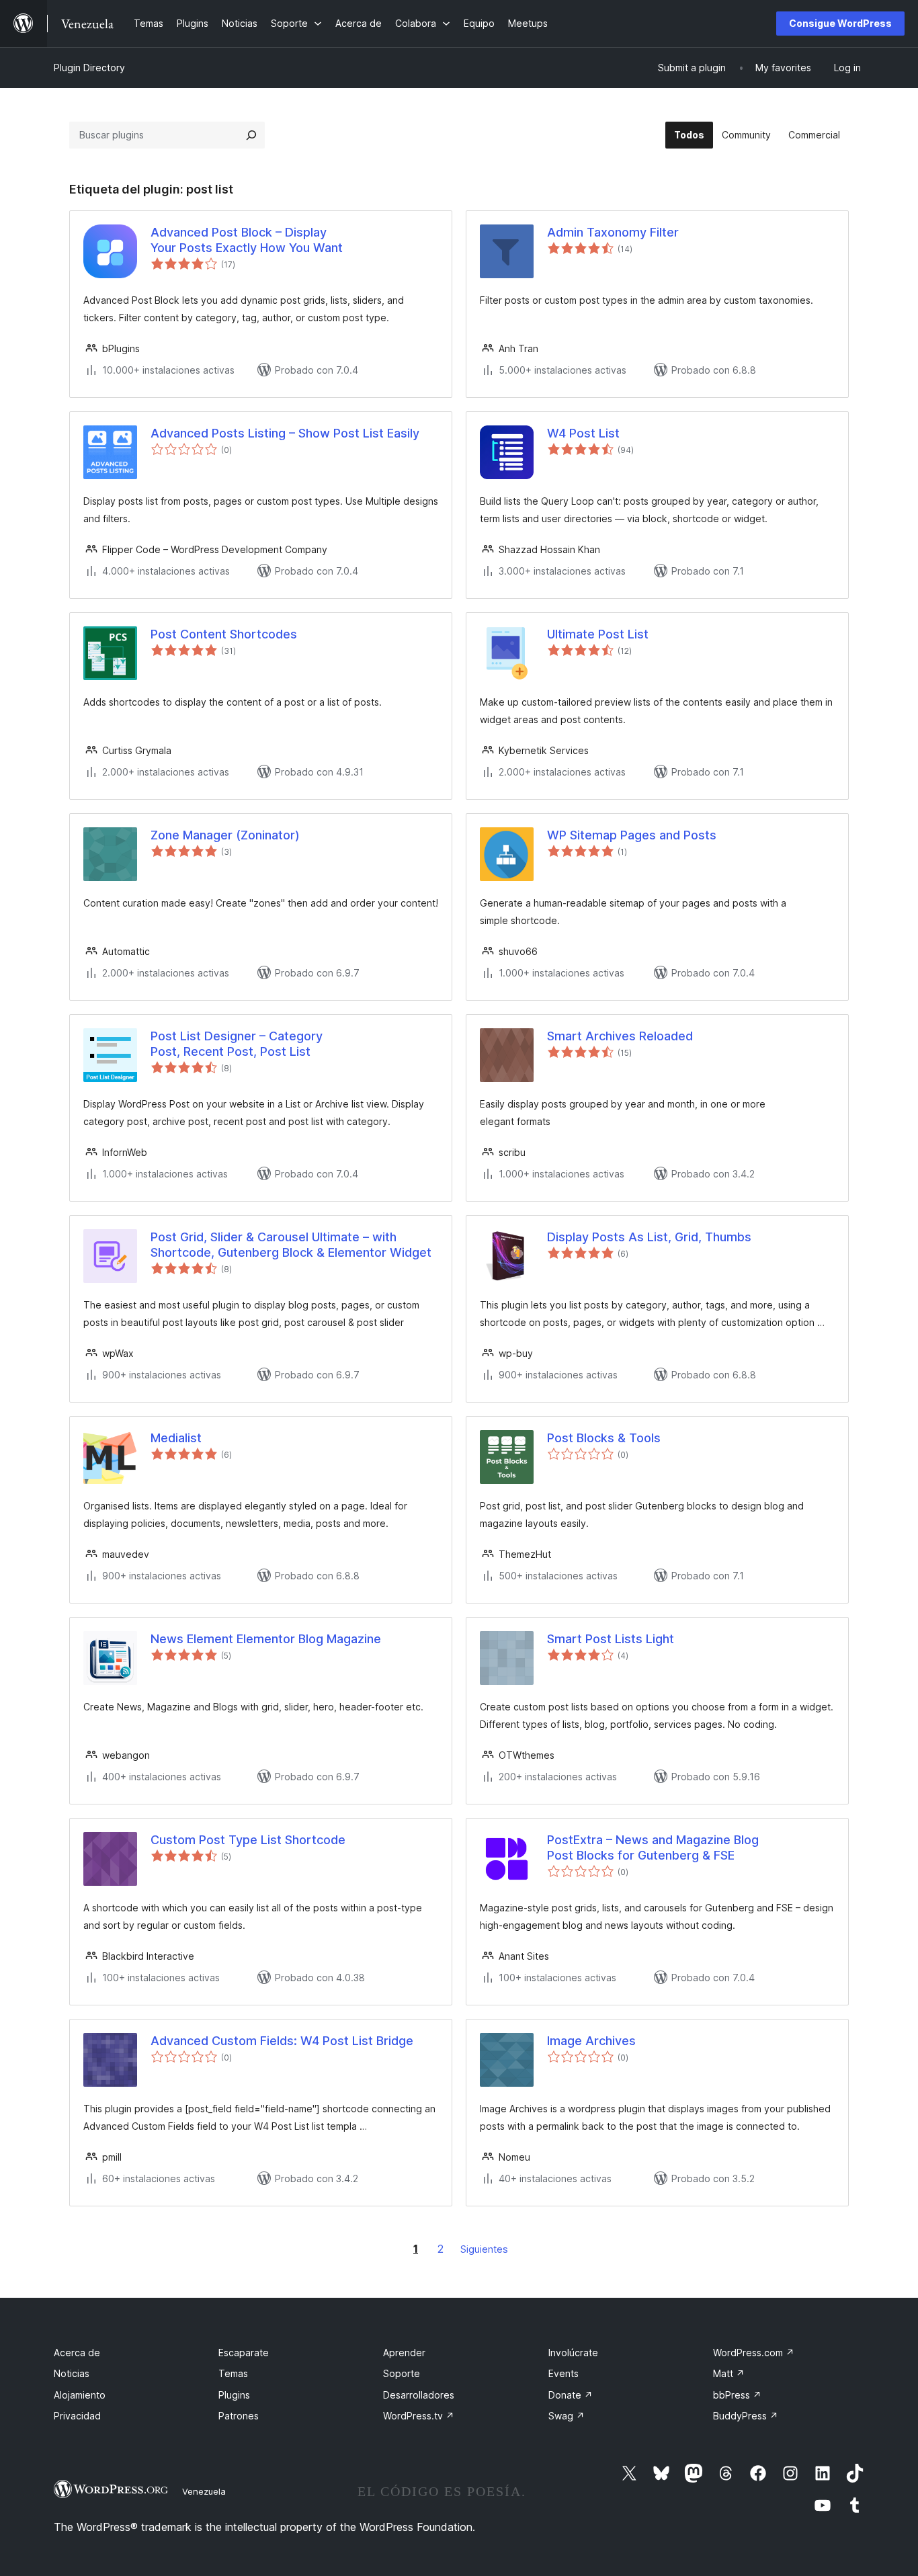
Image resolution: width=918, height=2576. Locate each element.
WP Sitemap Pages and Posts (632, 835)
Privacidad (77, 2416)
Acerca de (77, 2353)
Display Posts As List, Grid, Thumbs (649, 1237)
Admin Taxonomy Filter (613, 232)
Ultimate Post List (598, 634)
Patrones (239, 2416)
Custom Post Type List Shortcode (248, 1840)
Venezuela (204, 2491)
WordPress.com (754, 2353)
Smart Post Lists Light (611, 1639)
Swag (567, 2416)
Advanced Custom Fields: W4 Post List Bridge (282, 2041)
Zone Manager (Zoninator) (225, 835)
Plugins (234, 2395)
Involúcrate (573, 2353)
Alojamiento (80, 2395)
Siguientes (484, 2249)
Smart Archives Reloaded (620, 1036)
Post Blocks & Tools (604, 1438)
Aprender (404, 2353)
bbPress (737, 2395)
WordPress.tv (419, 2416)
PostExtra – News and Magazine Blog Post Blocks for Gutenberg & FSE (653, 1847)
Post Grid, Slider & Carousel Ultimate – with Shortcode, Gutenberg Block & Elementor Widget (291, 1245)
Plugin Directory (89, 68)
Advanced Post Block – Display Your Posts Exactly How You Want (247, 240)
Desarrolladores (419, 2395)
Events (564, 2373)
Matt (729, 2373)
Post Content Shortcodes (224, 634)
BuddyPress (746, 2416)
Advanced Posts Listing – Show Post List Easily (285, 433)
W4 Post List (583, 433)
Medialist (176, 1438)
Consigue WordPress (840, 23)
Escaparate (244, 2353)
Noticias (72, 2373)
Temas (233, 2373)
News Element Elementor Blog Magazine (266, 1639)
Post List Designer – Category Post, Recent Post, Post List (237, 1044)
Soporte (402, 2373)
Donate (571, 2395)
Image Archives (591, 2041)
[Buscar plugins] (251, 135)
